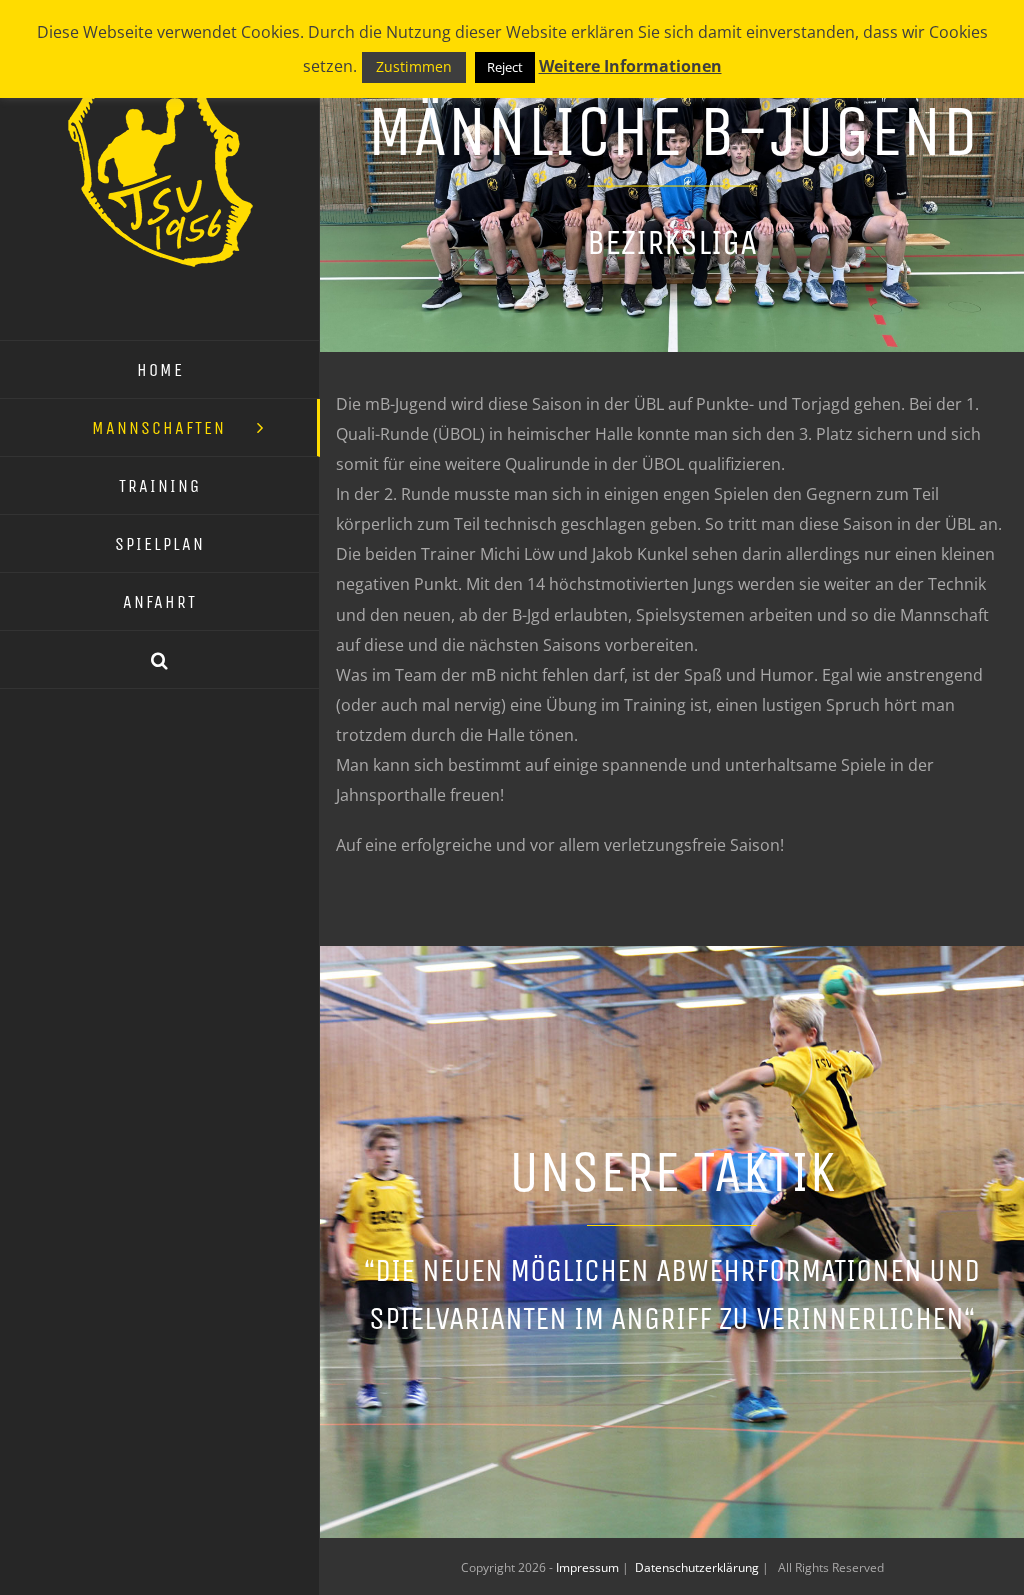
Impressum (589, 1567)
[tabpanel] (672, 624)
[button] (160, 660)
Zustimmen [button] (414, 66)
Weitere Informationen (630, 66)
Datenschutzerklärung (698, 1567)
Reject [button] (505, 67)
